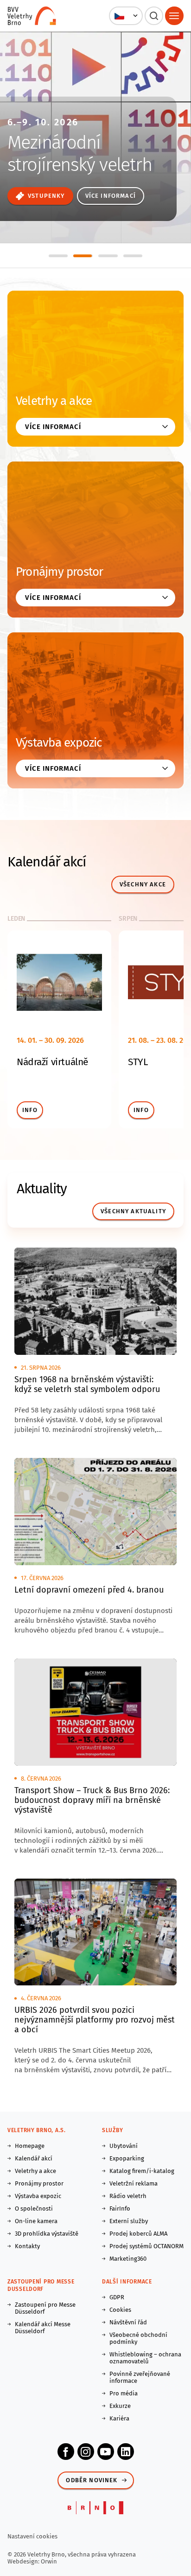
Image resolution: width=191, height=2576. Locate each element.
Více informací (41, 196)
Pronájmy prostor (60, 572)
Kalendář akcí (34, 2158)
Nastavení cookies (32, 2536)
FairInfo (120, 2208)
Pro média (124, 2393)
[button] (126, 16)
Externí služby (129, 2221)
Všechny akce (143, 884)
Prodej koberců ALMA (138, 2234)
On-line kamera (36, 2221)
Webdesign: (24, 2561)
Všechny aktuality (133, 1211)
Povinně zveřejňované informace (140, 2377)
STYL (138, 1062)
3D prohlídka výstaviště (47, 2234)
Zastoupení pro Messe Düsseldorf (45, 2308)
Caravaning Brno (69, 120)
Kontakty (27, 2246)
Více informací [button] (53, 427)
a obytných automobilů (63, 161)
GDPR (117, 2297)
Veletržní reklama (134, 2183)
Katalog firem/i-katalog (142, 2171)
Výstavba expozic (59, 743)
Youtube (106, 2452)
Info (30, 1110)
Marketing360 (128, 2259)
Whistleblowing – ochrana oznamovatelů (145, 2358)
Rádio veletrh (128, 2196)
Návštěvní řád (128, 2322)
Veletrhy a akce (54, 401)
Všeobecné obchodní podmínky (138, 2338)
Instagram (86, 2452)
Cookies (120, 2310)
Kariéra (119, 2418)
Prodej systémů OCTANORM (146, 2246)
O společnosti (34, 2208)
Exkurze (120, 2406)
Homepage (30, 2146)
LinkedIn (126, 2452)
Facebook (66, 2452)
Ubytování (124, 2146)
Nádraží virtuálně (52, 1062)
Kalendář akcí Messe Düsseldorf (43, 2328)
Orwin (49, 2561)
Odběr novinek (92, 2480)
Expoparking (127, 2158)
